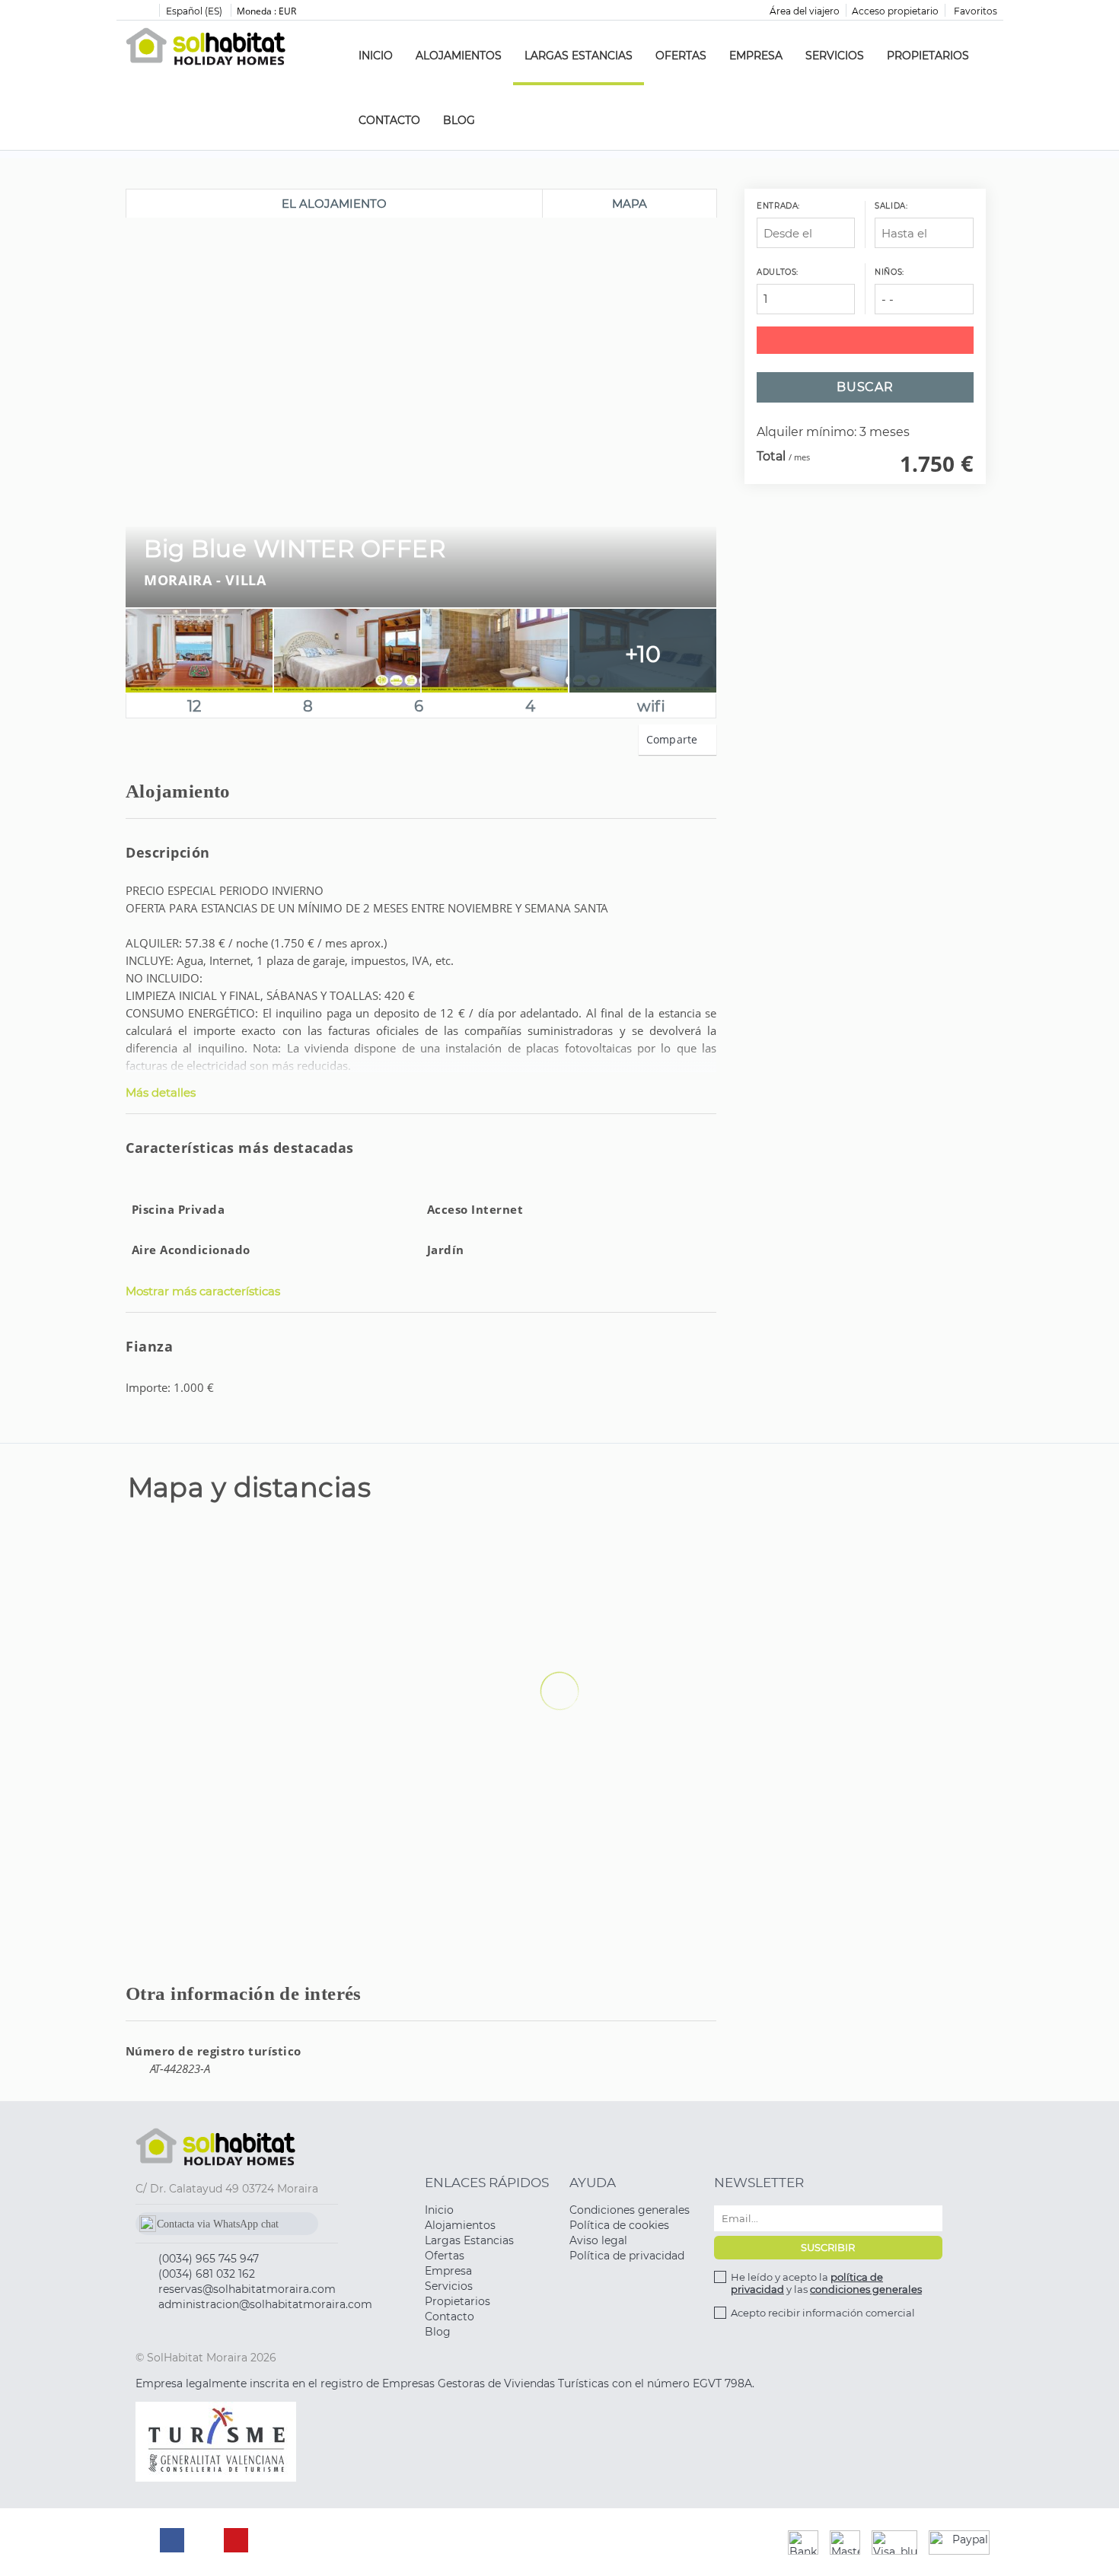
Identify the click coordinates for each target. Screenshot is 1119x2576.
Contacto (389, 120)
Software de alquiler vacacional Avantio (500, 2543)
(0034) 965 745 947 (209, 2259)
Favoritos (974, 11)
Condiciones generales (630, 2210)
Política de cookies (619, 2225)
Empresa (756, 56)
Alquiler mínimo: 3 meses (833, 433)
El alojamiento (334, 204)
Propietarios (928, 56)
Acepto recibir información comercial (823, 2313)
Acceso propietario (895, 11)
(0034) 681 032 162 (207, 2274)
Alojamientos (459, 56)
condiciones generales (866, 2289)
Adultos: (778, 272)
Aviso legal (598, 2240)
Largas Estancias (579, 56)
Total (771, 457)
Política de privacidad (627, 2256)
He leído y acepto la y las (826, 2283)
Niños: (889, 272)
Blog (459, 120)
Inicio (376, 56)
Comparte (674, 739)
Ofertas (681, 56)
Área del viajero (805, 11)
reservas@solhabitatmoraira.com (247, 2289)
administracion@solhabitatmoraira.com (265, 2304)
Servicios (835, 56)
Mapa (630, 204)
